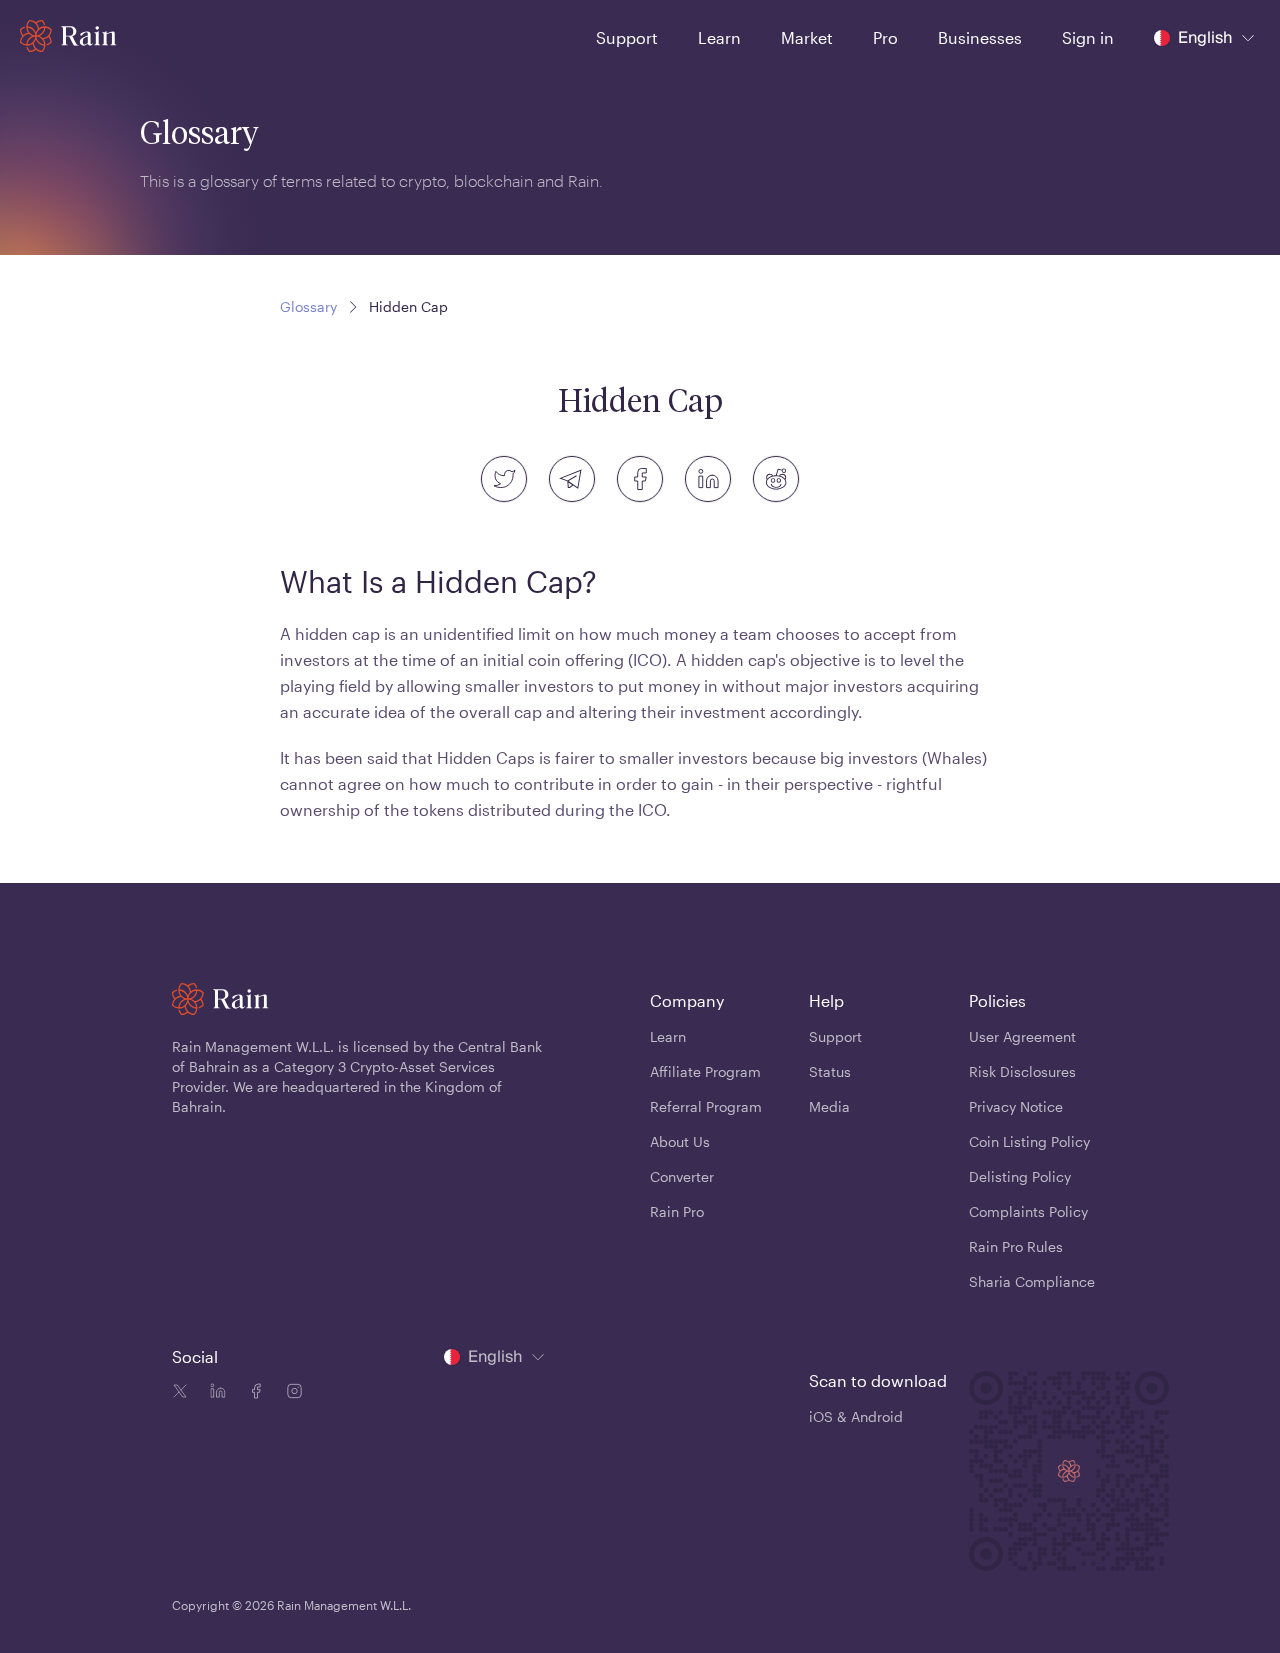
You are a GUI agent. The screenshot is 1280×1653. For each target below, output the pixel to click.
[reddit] (776, 479)
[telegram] (572, 479)
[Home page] (68, 36)
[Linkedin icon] (214, 1394)
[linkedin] (708, 479)
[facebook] (640, 479)
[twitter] (504, 479)
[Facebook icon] (252, 1394)
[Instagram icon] (290, 1394)
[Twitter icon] (180, 1394)
